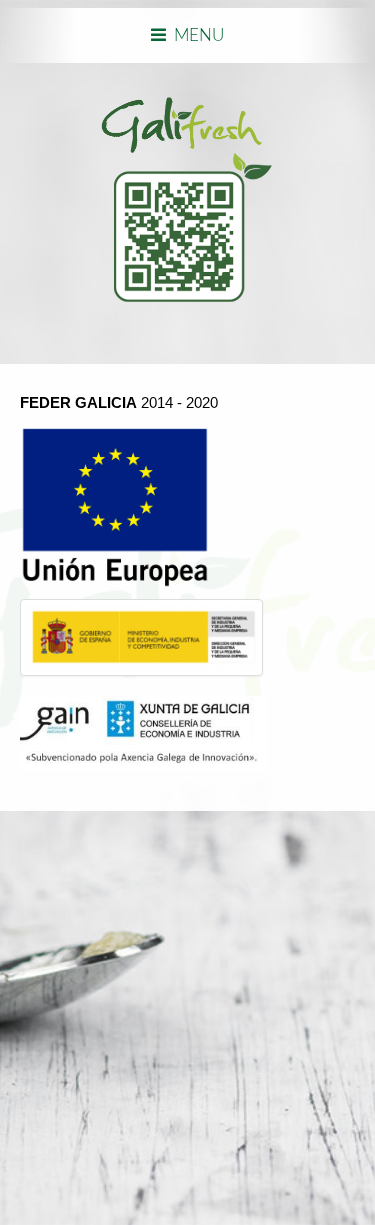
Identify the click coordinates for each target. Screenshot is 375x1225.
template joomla (7, 1126)
